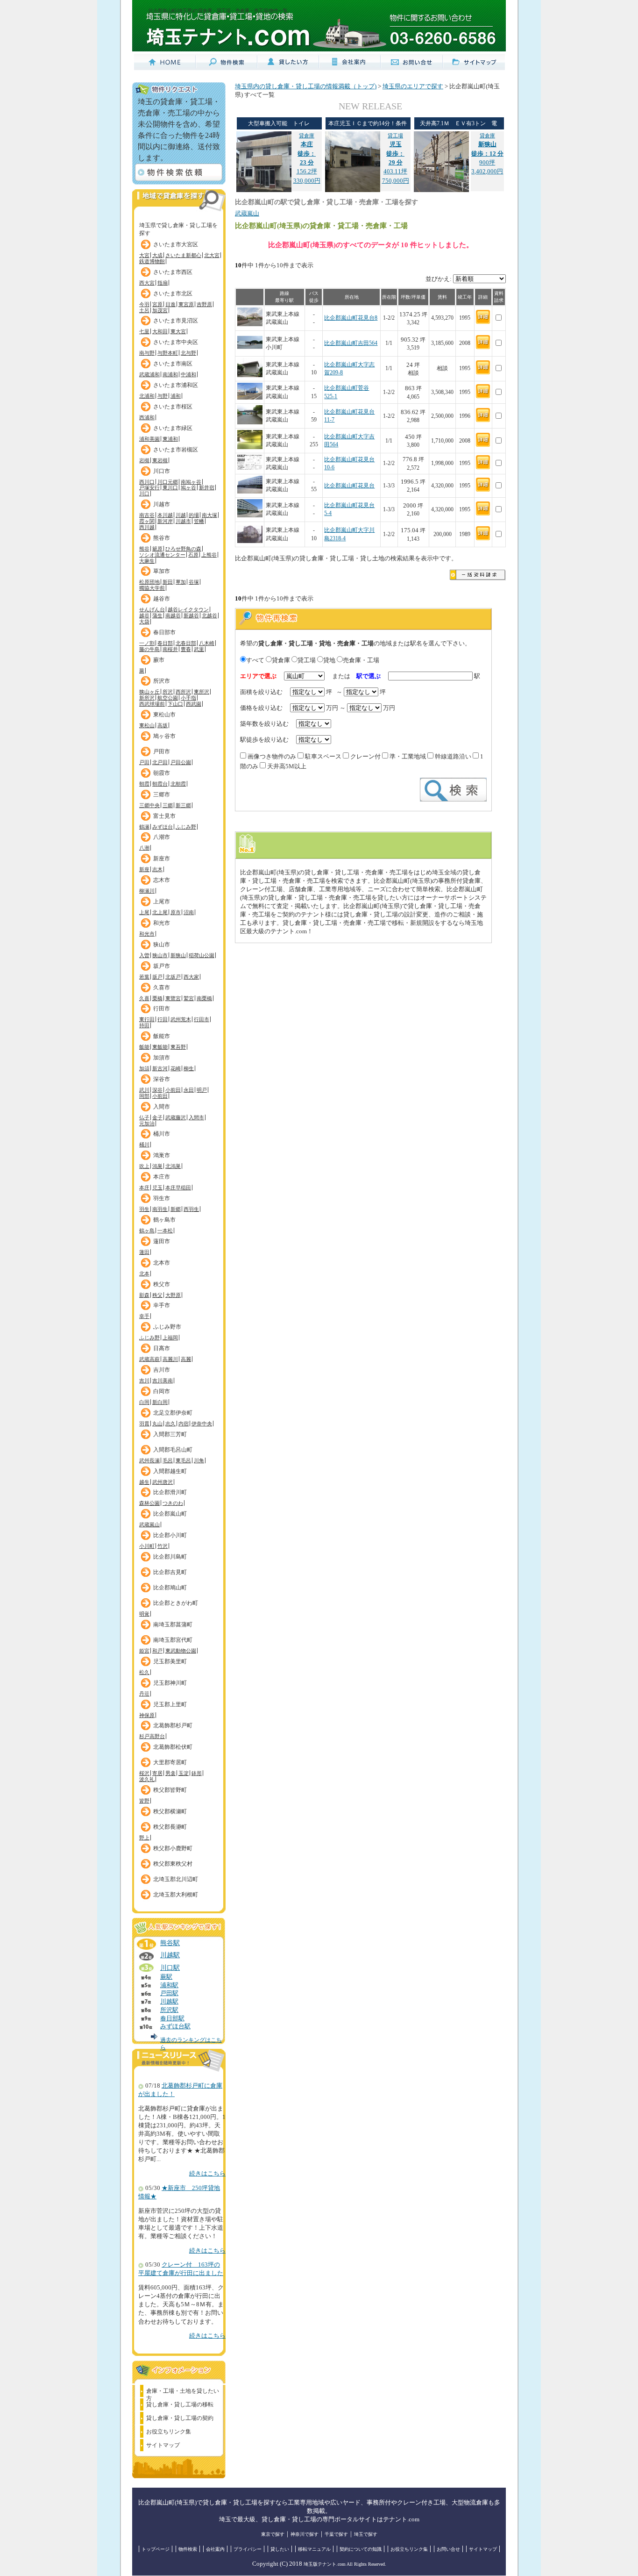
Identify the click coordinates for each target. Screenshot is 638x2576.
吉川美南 (163, 1381)
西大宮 (147, 283)
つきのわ (173, 1503)
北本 (144, 1274)
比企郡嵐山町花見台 (349, 486)
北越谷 (209, 615)
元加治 (147, 1123)
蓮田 (144, 1252)
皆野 (144, 1801)
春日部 (165, 643)
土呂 (144, 310)
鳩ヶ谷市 (164, 736)
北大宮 (212, 255)
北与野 (188, 353)
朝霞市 (162, 773)
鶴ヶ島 (147, 1231)
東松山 (147, 725)
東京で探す (273, 2534)
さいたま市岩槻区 (176, 450)
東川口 (170, 487)
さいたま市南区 (173, 364)
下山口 (175, 704)
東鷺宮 (173, 998)
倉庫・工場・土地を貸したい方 (183, 2392)
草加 (181, 582)
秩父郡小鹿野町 (173, 1848)
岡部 (144, 1096)
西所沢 (183, 692)
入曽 (144, 955)
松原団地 (149, 582)
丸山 (157, 1424)
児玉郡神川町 (170, 1683)
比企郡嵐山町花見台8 (351, 318)
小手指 (188, 698)
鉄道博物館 (152, 261)
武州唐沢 (163, 1482)
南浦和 (170, 374)
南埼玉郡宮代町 (173, 1640)
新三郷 (183, 805)
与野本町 (168, 353)
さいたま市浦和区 (176, 385)
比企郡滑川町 (170, 1492)
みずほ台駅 (175, 2026)
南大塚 (209, 515)
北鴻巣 (173, 1166)
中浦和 (188, 374)
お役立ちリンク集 (169, 2432)
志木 (157, 869)
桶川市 (162, 1134)
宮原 (157, 304)
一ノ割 (147, 643)
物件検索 (188, 2549)
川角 (199, 1460)
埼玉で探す (366, 2534)
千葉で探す (336, 2534)
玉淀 (184, 1773)
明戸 (202, 1090)
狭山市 (162, 945)
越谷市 (162, 599)
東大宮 (178, 331)
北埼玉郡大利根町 (176, 1895)
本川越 (165, 515)
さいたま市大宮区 (176, 244)
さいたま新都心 (183, 255)
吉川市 (162, 1370)
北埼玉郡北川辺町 (176, 1879)
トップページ (156, 2549)
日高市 (162, 1348)
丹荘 (144, 1694)
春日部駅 (172, 2018)
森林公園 (149, 1503)
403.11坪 (395, 154)
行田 (163, 1019)
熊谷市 (162, 538)
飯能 (144, 1047)
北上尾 (160, 912)
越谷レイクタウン (188, 609)
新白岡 (160, 1402)
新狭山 (178, 955)
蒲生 (157, 615)
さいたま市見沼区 (176, 321)
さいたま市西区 (173, 272)
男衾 (170, 1773)
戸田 (144, 762)
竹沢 (163, 1546)
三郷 (168, 805)
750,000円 (396, 181)
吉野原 (204, 304)
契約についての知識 (361, 2549)
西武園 (194, 704)
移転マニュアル (314, 2549)
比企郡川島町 (170, 1557)
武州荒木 (181, 1019)
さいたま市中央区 (176, 342)
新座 (144, 869)
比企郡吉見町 (170, 1572)
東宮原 (186, 304)
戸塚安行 (149, 487)
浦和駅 (169, 1985)
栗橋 (157, 998)
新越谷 (191, 615)
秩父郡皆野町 (170, 1790)
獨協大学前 (152, 588)
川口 (144, 494)
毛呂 (168, 1460)
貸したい (280, 2549)
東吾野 (178, 1047)
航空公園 (168, 698)
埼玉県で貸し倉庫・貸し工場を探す (178, 227)
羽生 (144, 1209)
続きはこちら (207, 2174)
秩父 (157, 1295)
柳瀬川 (147, 891)
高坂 (163, 725)
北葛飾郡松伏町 (173, 1747)
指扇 (163, 283)
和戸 (157, 1651)
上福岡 (170, 1338)
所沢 (168, 692)
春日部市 (164, 632)
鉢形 (197, 1773)
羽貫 (144, 1424)
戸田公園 (181, 762)
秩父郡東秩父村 (173, 1864)
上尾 (144, 912)
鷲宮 (189, 998)
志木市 (162, 880)
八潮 (144, 848)
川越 (181, 515)
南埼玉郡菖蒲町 (173, 1624)
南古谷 (147, 515)
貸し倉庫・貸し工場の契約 (180, 2418)
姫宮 (144, 1651)
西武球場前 (152, 704)
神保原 (147, 1715)
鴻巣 (157, 1166)
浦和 (176, 396)
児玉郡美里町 (170, 1661)
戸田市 (162, 751)
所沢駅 (169, 2010)
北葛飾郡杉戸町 (173, 1725)
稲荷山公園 (202, 955)
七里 (144, 331)
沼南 (189, 912)
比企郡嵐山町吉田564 (351, 343)
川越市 (162, 504)
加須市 (162, 1058)
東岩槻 (160, 460)
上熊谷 (209, 555)
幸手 (144, 1316)
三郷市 (162, 794)
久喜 (144, 998)
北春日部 (186, 643)
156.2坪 (307, 154)
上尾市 (162, 902)
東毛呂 (183, 1460)
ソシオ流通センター (162, 555)
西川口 (147, 482)
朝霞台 (160, 784)
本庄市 (162, 1177)
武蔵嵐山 (149, 1524)
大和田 (160, 331)
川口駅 (170, 1968)
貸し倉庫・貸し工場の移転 (180, 2404)
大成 (157, 255)
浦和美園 (149, 439)
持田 (144, 1025)
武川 (144, 1090)
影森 (144, 1295)
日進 (170, 304)
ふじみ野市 (167, 1327)
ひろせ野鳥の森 (183, 549)
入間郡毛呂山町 (173, 1450)
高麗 (186, 1359)
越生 (144, 1482)
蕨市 (159, 660)
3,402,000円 (487, 172)
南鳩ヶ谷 (191, 482)
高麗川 (170, 1359)
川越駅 (170, 1955)
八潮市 (162, 837)
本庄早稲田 (178, 1188)
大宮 (144, 255)
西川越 (147, 527)
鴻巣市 (162, 1155)
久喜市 (162, 987)
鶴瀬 (144, 827)
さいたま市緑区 (173, 428)
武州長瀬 (149, 1460)
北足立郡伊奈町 (173, 1413)
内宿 (184, 1424)
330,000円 (307, 181)
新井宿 (207, 487)
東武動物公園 (181, 1651)
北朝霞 (178, 784)
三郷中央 (149, 805)
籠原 (157, 549)
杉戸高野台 (152, 1736)
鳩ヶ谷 (188, 487)
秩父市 (162, 1284)
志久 (170, 1424)
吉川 (144, 1381)
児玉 (157, 1188)
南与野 (147, 353)
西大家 (191, 977)
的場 (194, 515)
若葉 (144, 977)
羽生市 (162, 1198)
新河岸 (165, 521)
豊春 (186, 649)
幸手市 (162, 1305)
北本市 (162, 1263)
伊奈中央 (202, 1424)
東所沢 (202, 692)
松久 (144, 1672)
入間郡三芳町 (170, 1434)
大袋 (144, 622)
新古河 (160, 1068)
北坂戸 (173, 977)
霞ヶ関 (147, 521)
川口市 (162, 471)
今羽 (144, 304)
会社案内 (215, 2549)
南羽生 (160, 1209)
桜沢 (144, 1773)
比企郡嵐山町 (170, 1514)
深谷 (157, 1090)
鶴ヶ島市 (164, 1220)
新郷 (176, 1209)
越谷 (144, 615)
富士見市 (164, 816)
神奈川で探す (305, 2534)
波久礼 (147, 1779)
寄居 (157, 1773)
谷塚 (194, 582)
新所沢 (147, 698)
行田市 (162, 1009)
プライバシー (248, 2549)
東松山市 (164, 715)
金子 (157, 1117)
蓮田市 (162, 1241)
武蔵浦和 (149, 374)
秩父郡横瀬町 (170, 1811)
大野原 (173, 1295)
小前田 (173, 1090)
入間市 (162, 1107)
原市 (176, 912)
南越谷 (173, 615)
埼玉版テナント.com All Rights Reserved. (345, 2564)
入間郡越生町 (170, 1471)
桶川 (144, 1145)
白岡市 (162, 1391)
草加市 (162, 571)
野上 (144, 1838)
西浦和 (147, 417)
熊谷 (144, 549)
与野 (163, 396)
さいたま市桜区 (173, 407)
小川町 (147, 1546)
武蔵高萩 (149, 1359)
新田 (168, 582)
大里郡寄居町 (170, 1762)
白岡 (144, 1402)
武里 (199, 649)
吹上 (144, 1166)
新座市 (162, 859)
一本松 (165, 1231)
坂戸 (157, 977)
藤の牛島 (149, 649)
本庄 (144, 1188)
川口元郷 (168, 482)
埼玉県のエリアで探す (413, 86)
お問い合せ (448, 2549)
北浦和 (147, 396)
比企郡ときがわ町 (176, 1603)
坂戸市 (162, 966)
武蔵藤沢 (176, 1117)
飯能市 (162, 1036)
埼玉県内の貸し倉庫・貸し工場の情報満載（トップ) (306, 86)
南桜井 (170, 649)
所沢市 (162, 681)
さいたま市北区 (173, 293)
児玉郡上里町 (170, 1704)
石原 (193, 555)
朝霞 (144, 784)
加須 (144, 1068)
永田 (189, 1090)
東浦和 (170, 439)
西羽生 (191, 1209)
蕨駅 (166, 1977)
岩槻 (144, 460)
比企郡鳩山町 (170, 1588)
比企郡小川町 (170, 1535)
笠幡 (199, 521)
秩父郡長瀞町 (170, 1827)
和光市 (162, 923)
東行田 (147, 1019)
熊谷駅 (170, 1943)
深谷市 (162, 1079)
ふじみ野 (186, 827)
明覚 (144, 1614)
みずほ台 (163, 827)
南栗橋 (204, 998)
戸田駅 (169, 1993)
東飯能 (160, 1047)
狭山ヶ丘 (149, 692)
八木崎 (207, 643)
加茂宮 (160, 310)
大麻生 (147, 561)
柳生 (189, 1068)
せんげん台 (152, 609)
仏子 (144, 1117)
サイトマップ (163, 2445)
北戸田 (160, 762)
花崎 (176, 1068)
